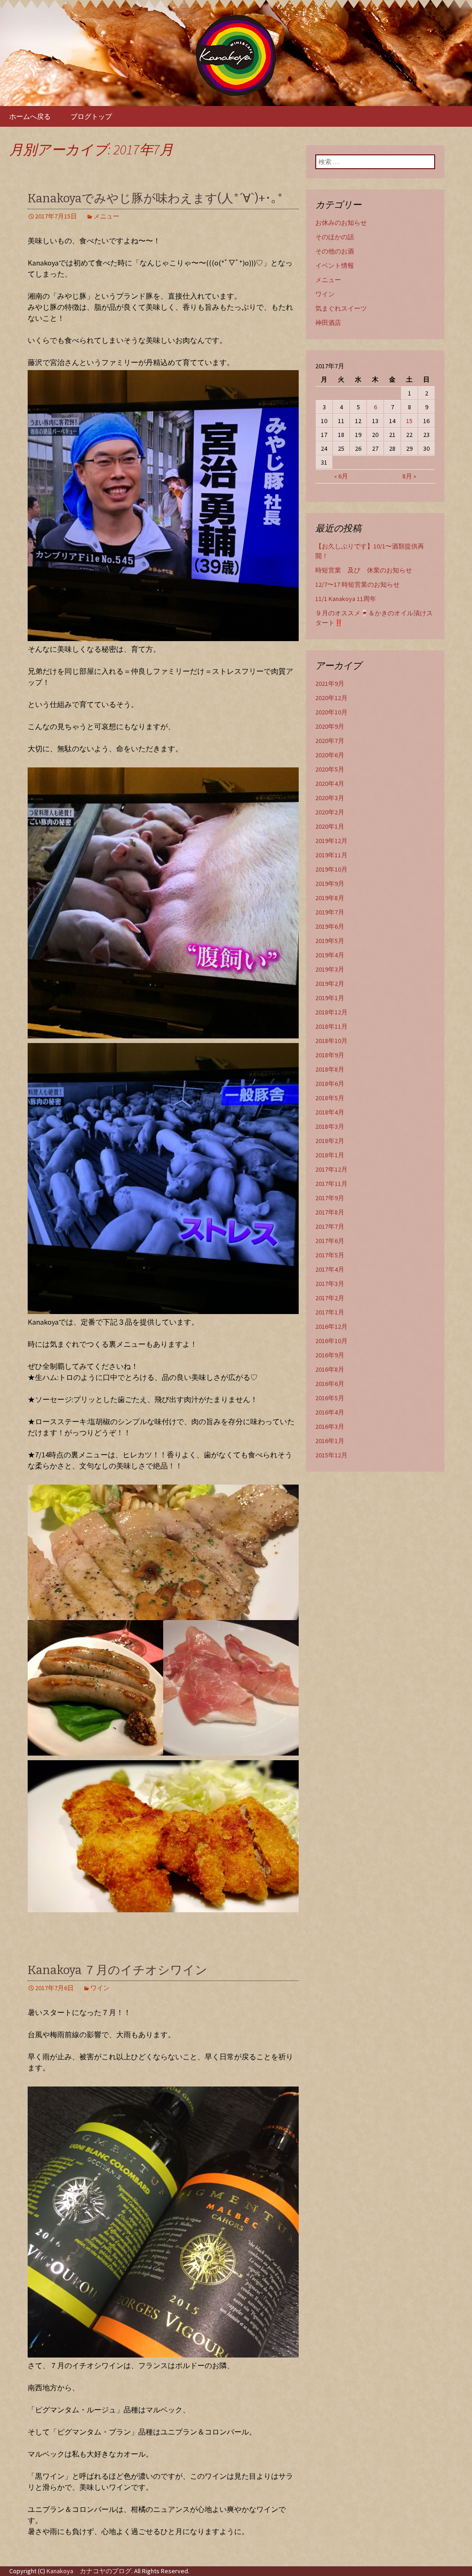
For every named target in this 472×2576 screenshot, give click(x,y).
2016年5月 (330, 1398)
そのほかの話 (335, 237)
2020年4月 (330, 784)
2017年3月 (330, 1284)
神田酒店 (328, 323)
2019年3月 (330, 969)
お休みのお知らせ (341, 223)
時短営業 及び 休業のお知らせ (364, 570)
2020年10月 (331, 712)
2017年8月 (330, 1212)
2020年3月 (330, 798)
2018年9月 (330, 1055)
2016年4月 (330, 1412)
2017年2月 (330, 1298)
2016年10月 (331, 1341)
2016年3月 (330, 1427)
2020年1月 (330, 826)
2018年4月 (330, 1112)
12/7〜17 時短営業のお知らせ (357, 584)
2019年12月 (331, 841)
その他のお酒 (335, 251)
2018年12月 (331, 1012)
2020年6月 (330, 755)
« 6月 (341, 476)
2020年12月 (331, 698)
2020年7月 (330, 741)
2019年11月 (331, 855)
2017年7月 (330, 1226)
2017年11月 (331, 1184)
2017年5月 (330, 1255)
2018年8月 (330, 1069)
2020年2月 (330, 812)
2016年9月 (330, 1355)
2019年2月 (330, 984)
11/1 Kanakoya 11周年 (346, 599)
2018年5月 (330, 1098)
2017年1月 (330, 1312)
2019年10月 (331, 869)
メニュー (106, 216)
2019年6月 (330, 926)
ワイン (100, 1988)
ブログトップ (91, 116)
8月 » (409, 476)
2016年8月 (330, 1369)
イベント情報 (335, 265)
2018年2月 (330, 1141)
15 (409, 421)
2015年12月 (331, 1455)
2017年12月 (331, 1169)
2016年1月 (330, 1441)
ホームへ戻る (30, 116)
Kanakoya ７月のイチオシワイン (118, 1970)
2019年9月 (330, 884)
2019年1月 (330, 998)
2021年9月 (330, 684)
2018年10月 (331, 1041)
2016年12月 (331, 1326)
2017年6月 (330, 1241)
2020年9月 (330, 726)
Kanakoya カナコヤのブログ (89, 2571)
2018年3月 (330, 1126)
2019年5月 (330, 941)
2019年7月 (330, 912)
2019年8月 (330, 898)
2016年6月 (330, 1384)
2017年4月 (330, 1269)
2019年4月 (330, 955)
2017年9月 (330, 1198)
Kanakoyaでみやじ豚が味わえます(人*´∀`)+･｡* (155, 198)
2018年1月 (330, 1155)
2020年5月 (330, 769)
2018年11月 (331, 1026)
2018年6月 (330, 1084)
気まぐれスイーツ (341, 308)
